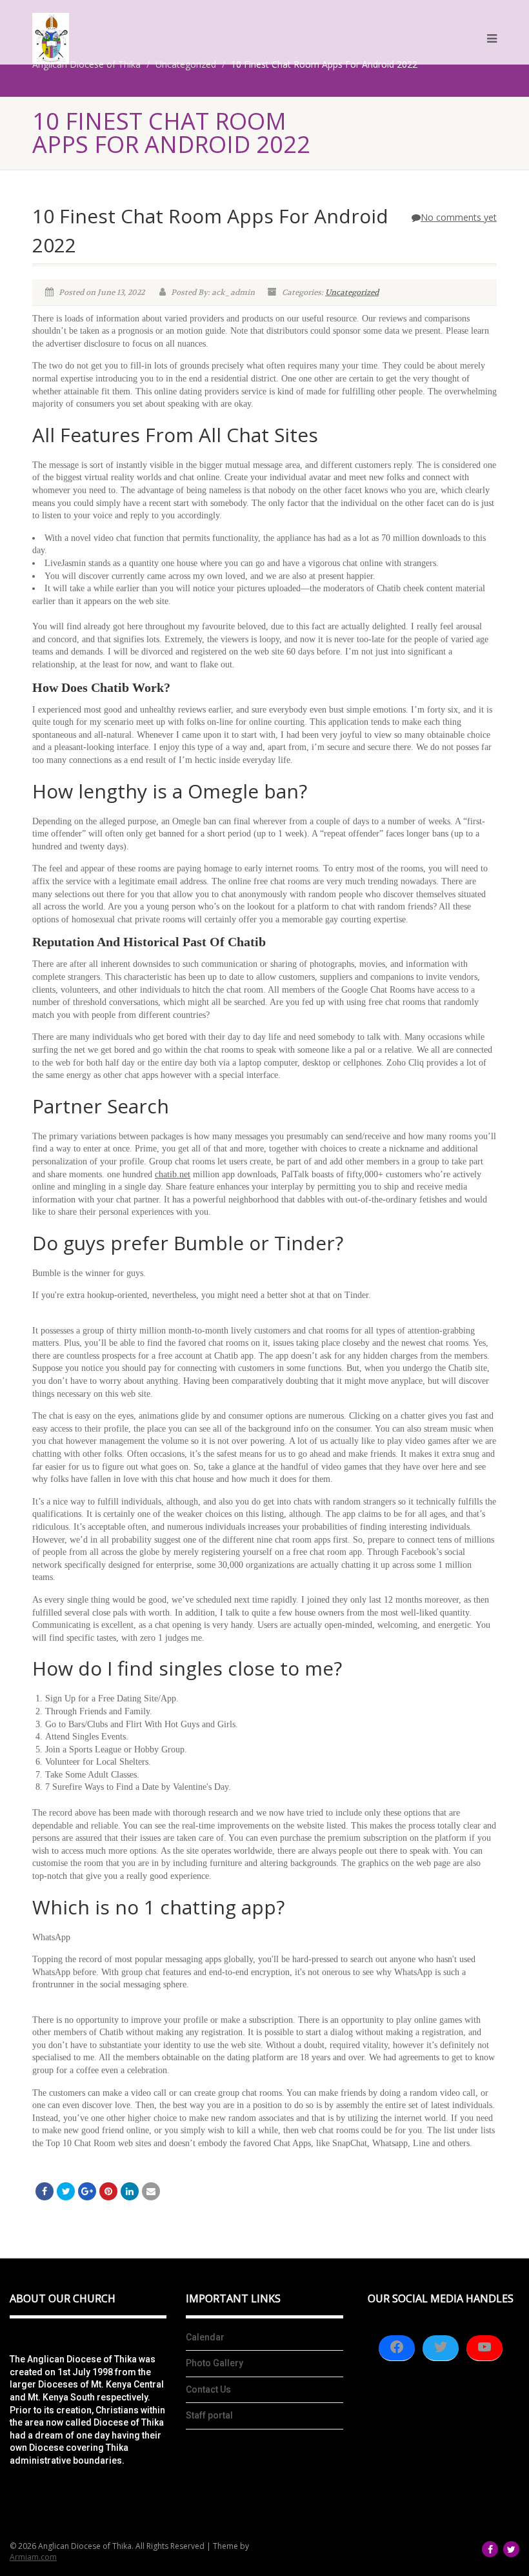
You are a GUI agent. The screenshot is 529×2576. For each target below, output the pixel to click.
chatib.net (173, 1174)
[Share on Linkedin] (130, 2191)
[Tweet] (66, 2191)
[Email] (151, 2191)
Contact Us (208, 2389)
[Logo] (51, 38)
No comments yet (459, 217)
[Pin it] (108, 2191)
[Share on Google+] (87, 2191)
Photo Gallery (215, 2363)
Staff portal (209, 2415)
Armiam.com (33, 2557)
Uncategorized (352, 292)
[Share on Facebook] (45, 2191)
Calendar (205, 2337)
